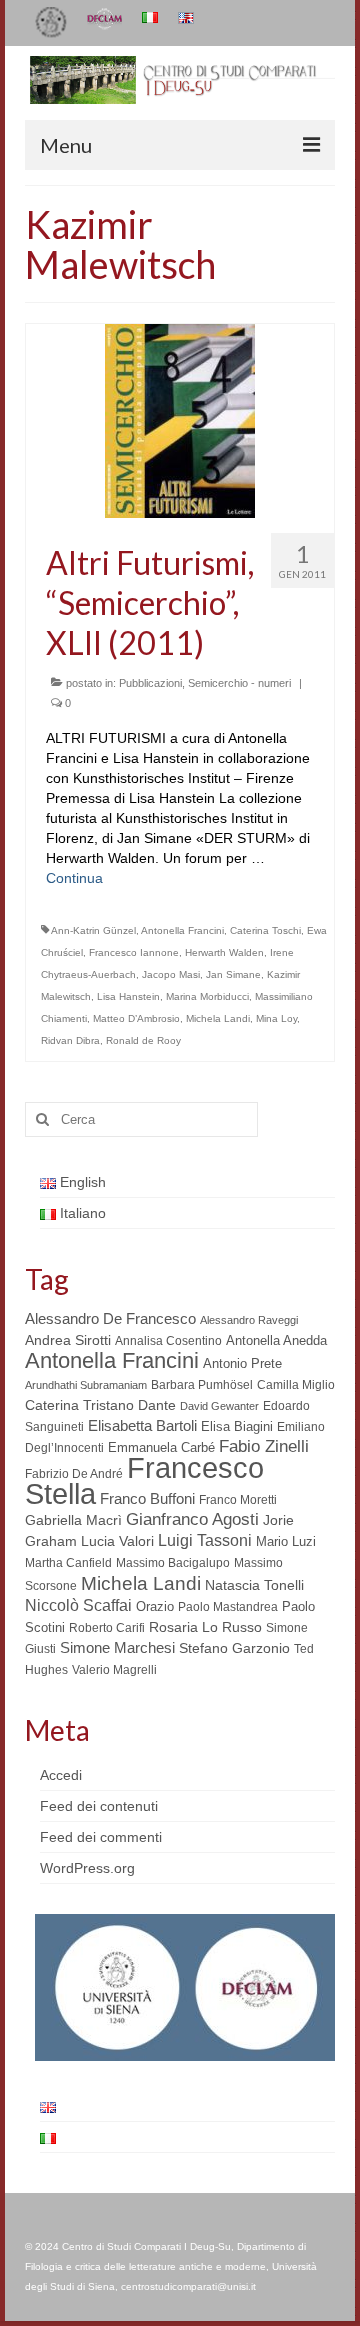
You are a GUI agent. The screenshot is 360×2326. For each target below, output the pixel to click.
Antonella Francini (182, 930)
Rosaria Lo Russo (205, 1627)
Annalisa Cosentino (168, 1341)
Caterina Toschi (265, 930)
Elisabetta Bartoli (142, 1425)
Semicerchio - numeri (239, 683)
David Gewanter (219, 1406)
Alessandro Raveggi (249, 1320)
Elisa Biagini (237, 1426)
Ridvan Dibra (70, 1040)
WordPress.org (87, 1868)
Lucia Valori (117, 1541)
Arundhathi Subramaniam (86, 1385)
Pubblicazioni (150, 683)
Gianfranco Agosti (192, 1519)
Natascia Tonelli (254, 1585)
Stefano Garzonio (234, 1648)
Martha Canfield (68, 1563)
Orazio (155, 1606)
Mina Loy (276, 1018)
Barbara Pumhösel (202, 1385)
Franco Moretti (238, 1500)
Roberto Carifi (107, 1628)
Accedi (61, 1775)
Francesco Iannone (134, 952)
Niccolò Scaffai (78, 1605)
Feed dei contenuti (99, 1806)
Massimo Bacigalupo (173, 1563)
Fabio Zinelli (264, 1446)
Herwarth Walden (224, 952)
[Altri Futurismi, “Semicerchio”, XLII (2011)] (180, 420)
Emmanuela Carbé (161, 1447)
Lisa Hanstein (128, 996)
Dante (157, 1405)
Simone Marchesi (117, 1647)
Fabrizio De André (74, 1474)
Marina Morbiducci (207, 996)
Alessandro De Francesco (110, 1318)
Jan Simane (233, 974)
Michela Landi (218, 1018)
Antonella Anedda (276, 1340)
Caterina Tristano (79, 1405)
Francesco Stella (144, 1480)
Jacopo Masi (171, 974)
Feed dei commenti (101, 1837)
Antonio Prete (242, 1363)
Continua (74, 878)
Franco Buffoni (147, 1498)
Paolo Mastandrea (228, 1607)
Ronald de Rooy (143, 1040)
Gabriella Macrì (73, 1520)
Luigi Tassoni (205, 1540)
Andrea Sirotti (68, 1340)
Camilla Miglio (296, 1385)
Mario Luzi (286, 1541)
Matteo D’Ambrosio (136, 1018)
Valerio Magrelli (114, 1670)
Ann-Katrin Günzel (93, 930)
